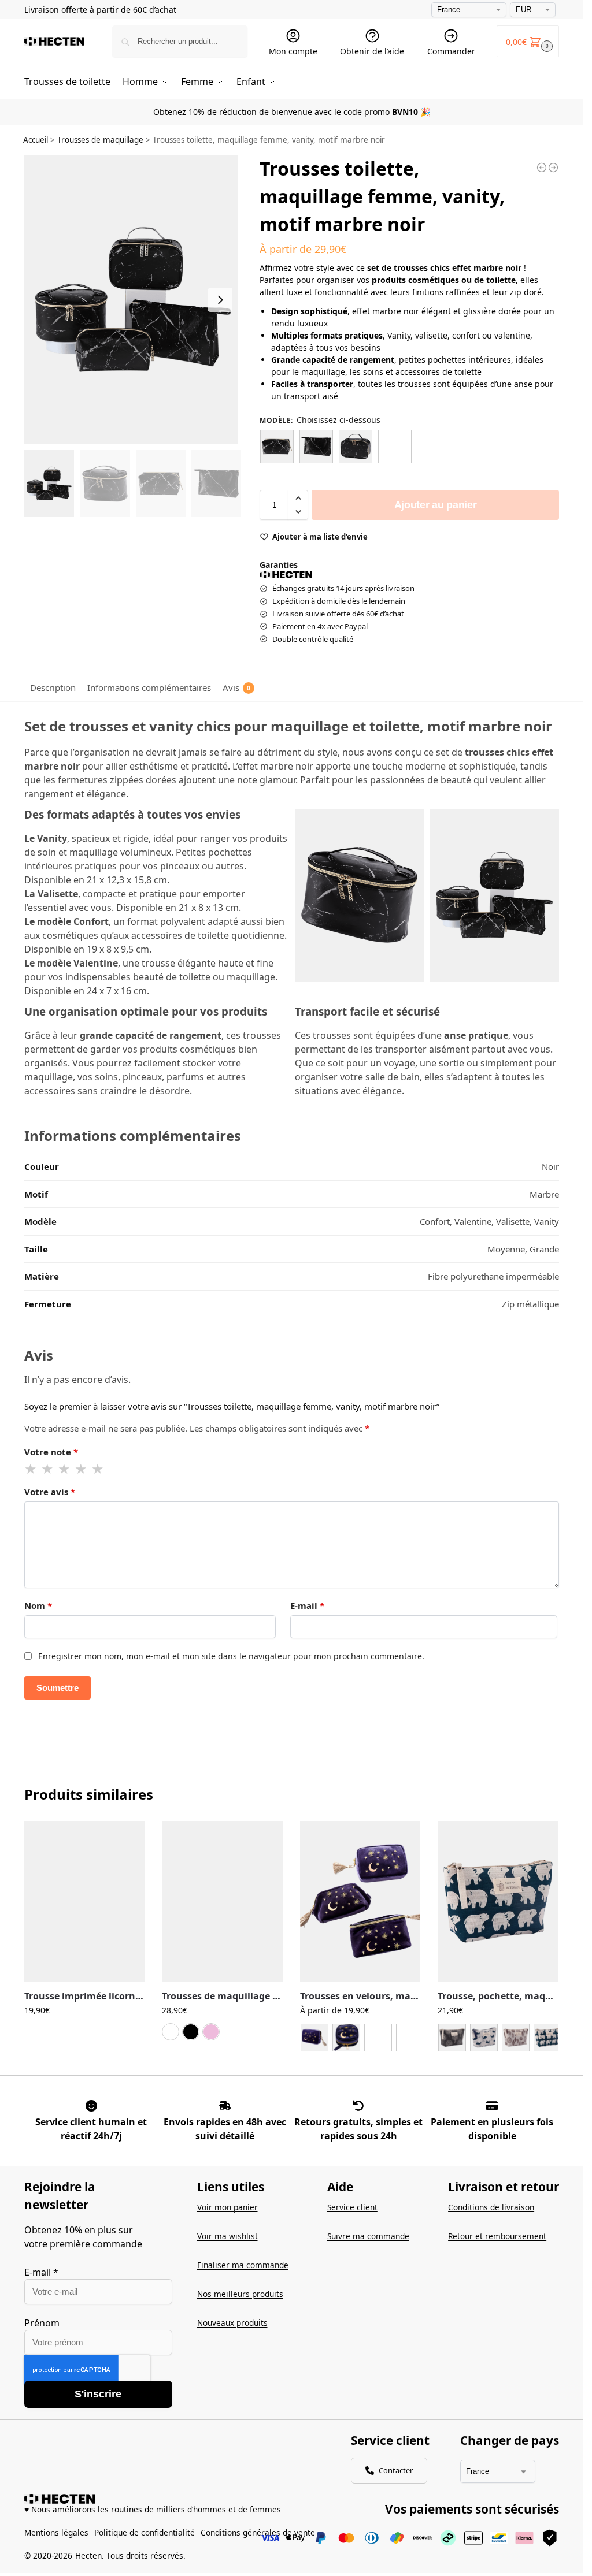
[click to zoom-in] (133, 300)
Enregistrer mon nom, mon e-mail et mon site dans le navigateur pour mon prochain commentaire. (231, 1656)
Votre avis (50, 1492)
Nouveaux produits (232, 2323)
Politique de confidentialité (145, 2532)
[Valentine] (316, 447)
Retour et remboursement (497, 2236)
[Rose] (211, 2032)
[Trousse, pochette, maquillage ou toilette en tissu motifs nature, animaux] (498, 1901)
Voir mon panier (227, 2207)
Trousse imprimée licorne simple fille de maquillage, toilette (85, 1996)
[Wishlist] (127, 1838)
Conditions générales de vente (258, 2532)
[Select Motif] (498, 2039)
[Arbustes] (452, 2038)
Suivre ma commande (368, 2236)
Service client (352, 2207)
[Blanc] (171, 2032)
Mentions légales (56, 2532)
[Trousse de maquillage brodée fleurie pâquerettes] (542, 168)
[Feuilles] (516, 2038)
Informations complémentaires (149, 687)
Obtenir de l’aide (372, 51)
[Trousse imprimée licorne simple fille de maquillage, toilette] (85, 1901)
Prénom (42, 2323)
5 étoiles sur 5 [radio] (98, 1469)
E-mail (307, 1605)
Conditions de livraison (491, 2207)
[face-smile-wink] (91, 2106)
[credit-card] (492, 2106)
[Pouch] (378, 2038)
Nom (38, 1605)
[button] (528, 41)
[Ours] (547, 2038)
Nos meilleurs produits (240, 2294)
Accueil (36, 140)
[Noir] (191, 2032)
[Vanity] (395, 447)
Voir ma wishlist (227, 2236)
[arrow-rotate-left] (358, 2106)
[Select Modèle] (360, 2039)
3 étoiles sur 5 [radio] (65, 1469)
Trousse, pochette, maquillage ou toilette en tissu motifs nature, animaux (498, 1996)
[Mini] (346, 2038)
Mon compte (293, 51)
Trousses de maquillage (100, 140)
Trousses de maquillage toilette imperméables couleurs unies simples (222, 1996)
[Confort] (277, 447)
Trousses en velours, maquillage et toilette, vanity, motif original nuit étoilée (360, 1996)
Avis (236, 687)
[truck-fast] (225, 2106)
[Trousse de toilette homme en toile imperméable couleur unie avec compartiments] (553, 168)
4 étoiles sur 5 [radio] (82, 1469)
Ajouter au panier (436, 505)
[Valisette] (356, 447)
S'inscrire (98, 2394)
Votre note (51, 1452)
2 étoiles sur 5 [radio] (48, 1469)
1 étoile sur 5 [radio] (31, 1469)
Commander (451, 51)
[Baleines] (484, 2038)
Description (53, 687)
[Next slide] (220, 300)
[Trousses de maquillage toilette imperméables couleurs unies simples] (222, 1901)
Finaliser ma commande (243, 2265)
